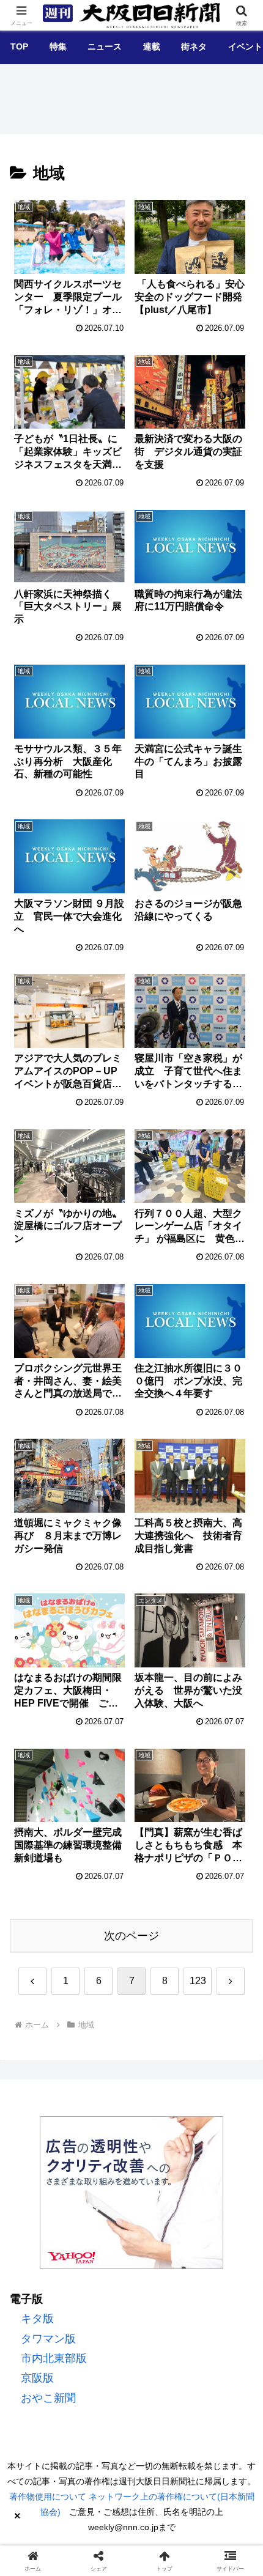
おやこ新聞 (48, 2398)
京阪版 (37, 2378)
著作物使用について (48, 2497)
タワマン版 (48, 2339)
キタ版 (37, 2319)
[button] (235, 1956)
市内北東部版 (54, 2358)
